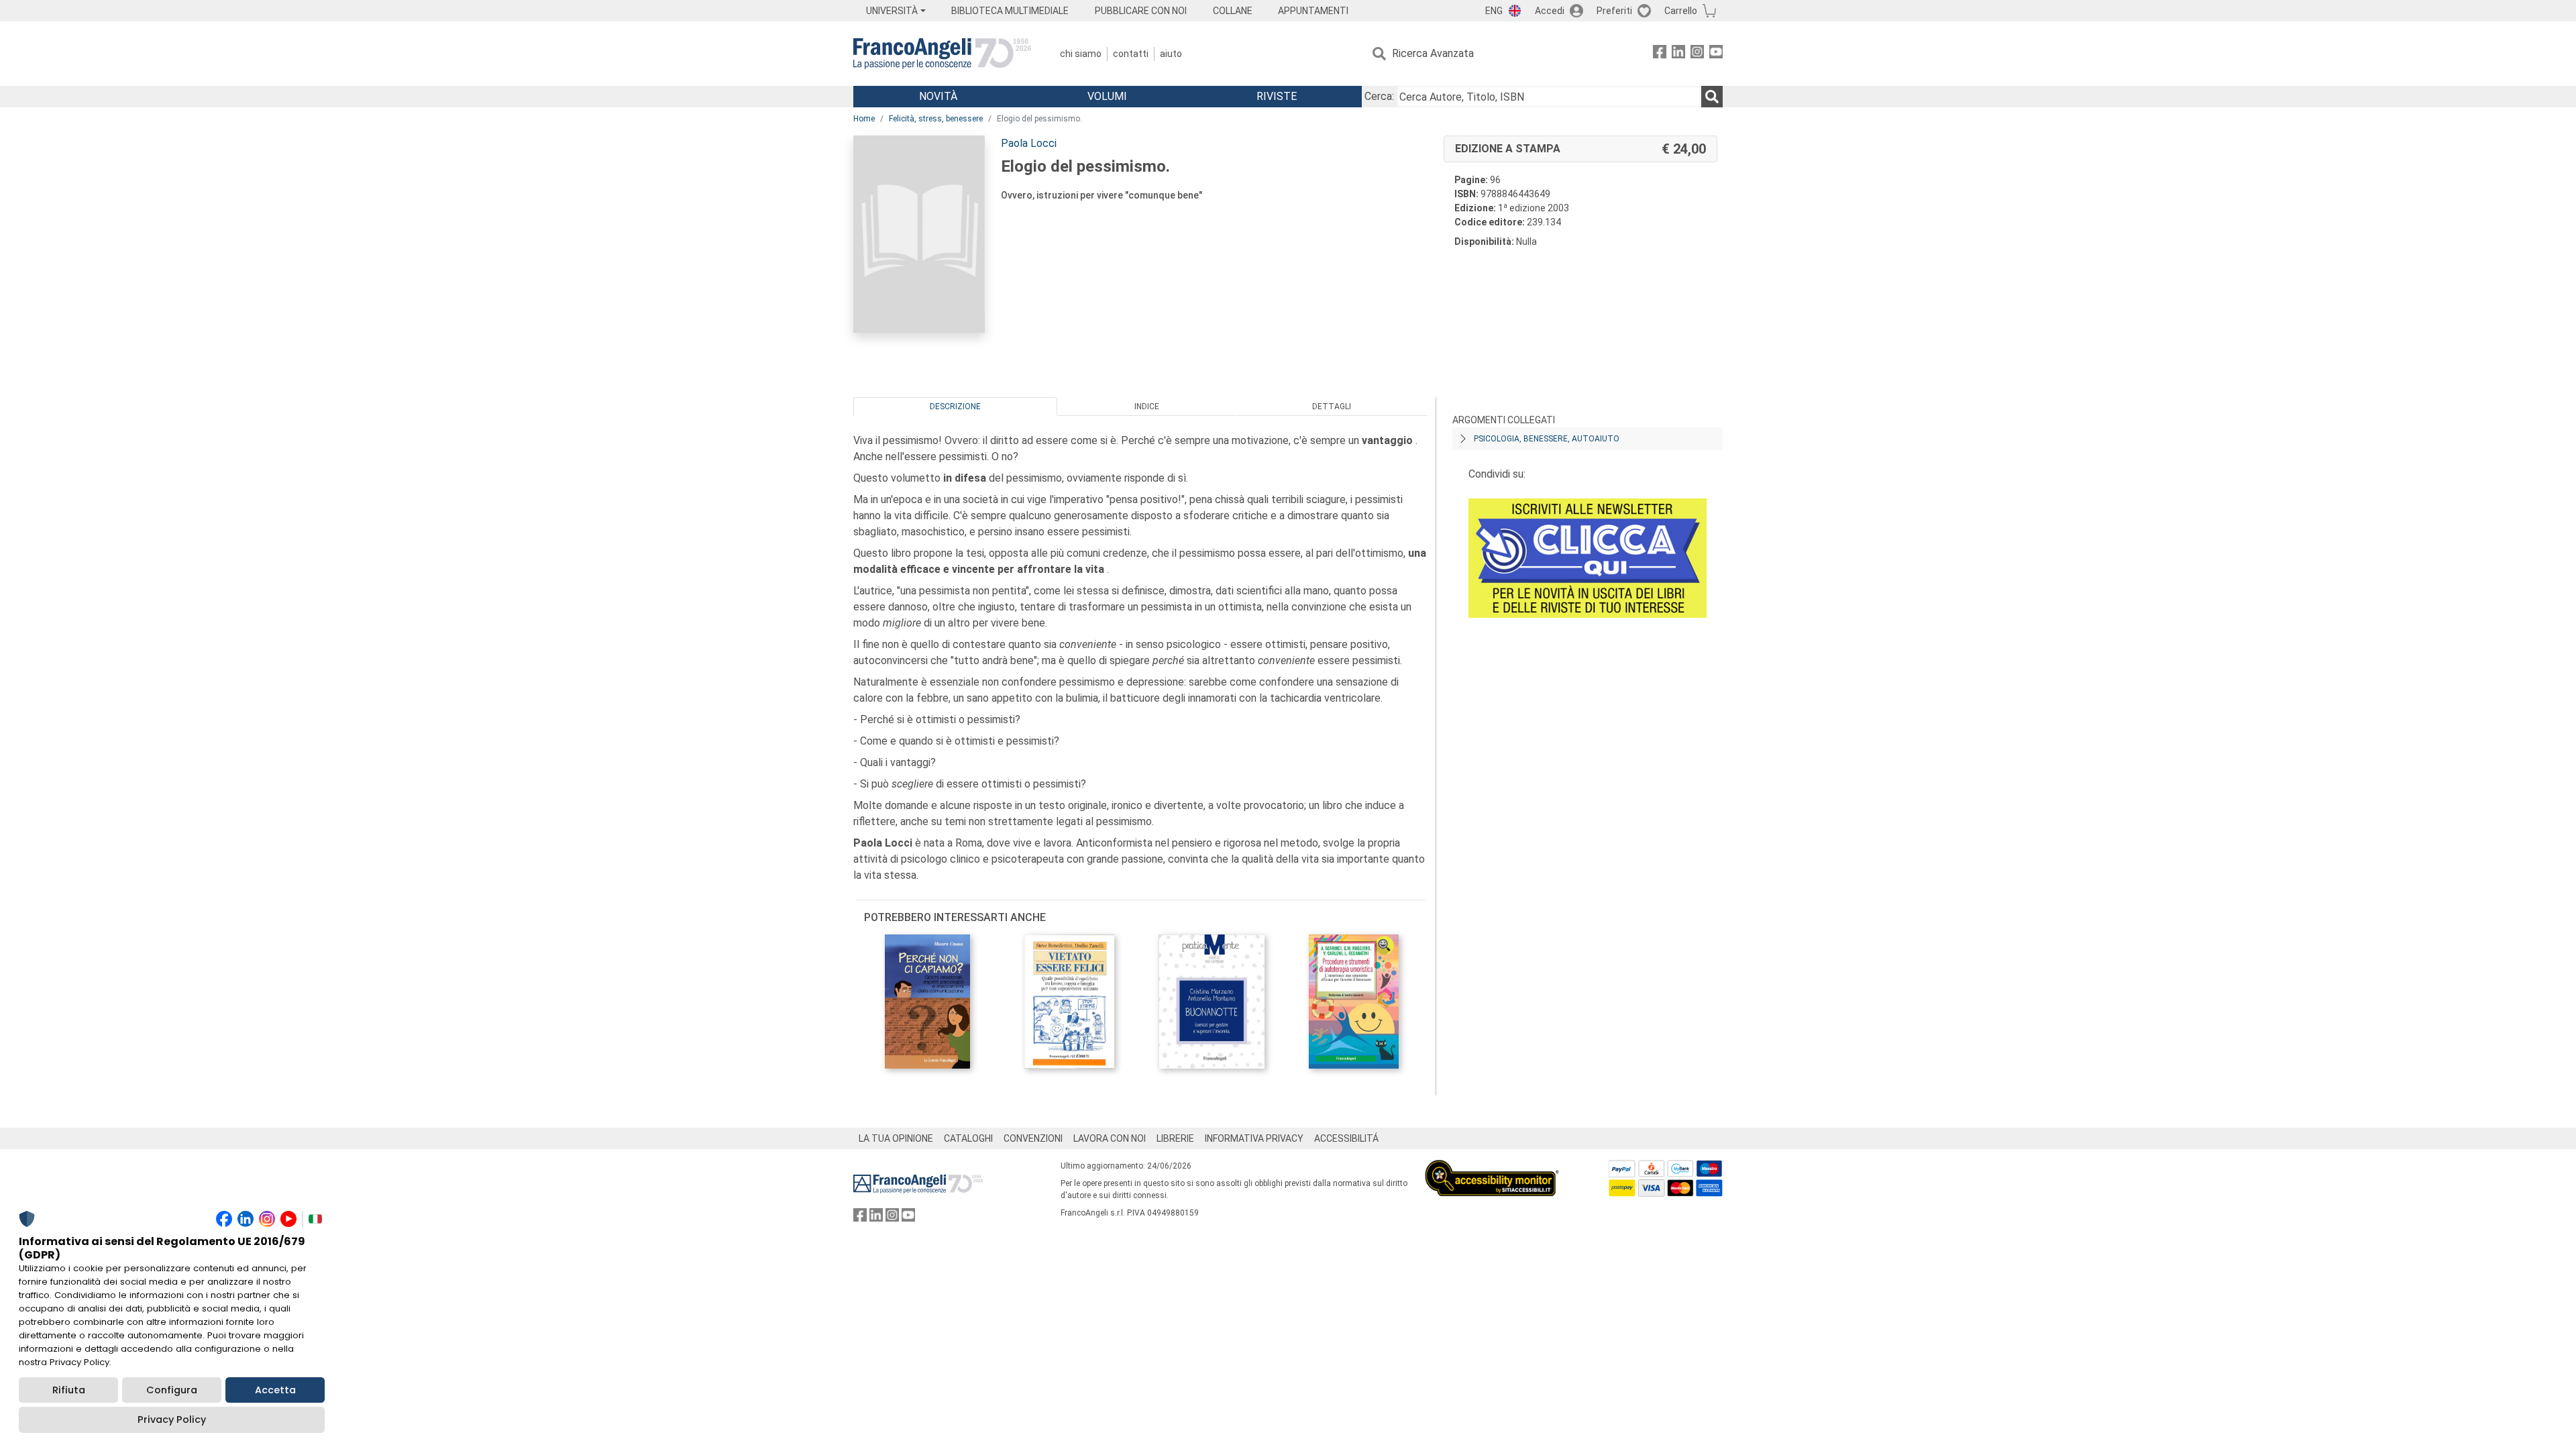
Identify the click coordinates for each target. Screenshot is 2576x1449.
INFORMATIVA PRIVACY (1254, 1138)
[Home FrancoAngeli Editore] (942, 54)
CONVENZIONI (1033, 1138)
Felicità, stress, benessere (936, 119)
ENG (1494, 11)
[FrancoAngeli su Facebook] (1660, 54)
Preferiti (1614, 11)
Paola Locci (1029, 143)
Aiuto (1171, 54)
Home (864, 119)
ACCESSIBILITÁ (1346, 1138)
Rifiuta (69, 1390)
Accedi (1550, 11)
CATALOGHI (968, 1138)
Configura (172, 1390)
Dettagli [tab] (1332, 407)
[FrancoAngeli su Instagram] (1697, 54)
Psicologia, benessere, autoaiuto (1547, 439)
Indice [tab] (1147, 407)
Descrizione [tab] (955, 407)
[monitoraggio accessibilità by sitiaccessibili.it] (1492, 1168)
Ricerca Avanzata (1433, 53)
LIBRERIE (1175, 1138)
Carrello (1681, 11)
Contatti (1131, 54)
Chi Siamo (1081, 54)
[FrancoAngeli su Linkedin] (1678, 54)
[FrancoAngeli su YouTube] (1716, 54)
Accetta (275, 1390)
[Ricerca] (1712, 97)
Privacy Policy (172, 1419)
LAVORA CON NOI (1110, 1138)
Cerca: (1379, 96)
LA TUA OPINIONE (896, 1138)
